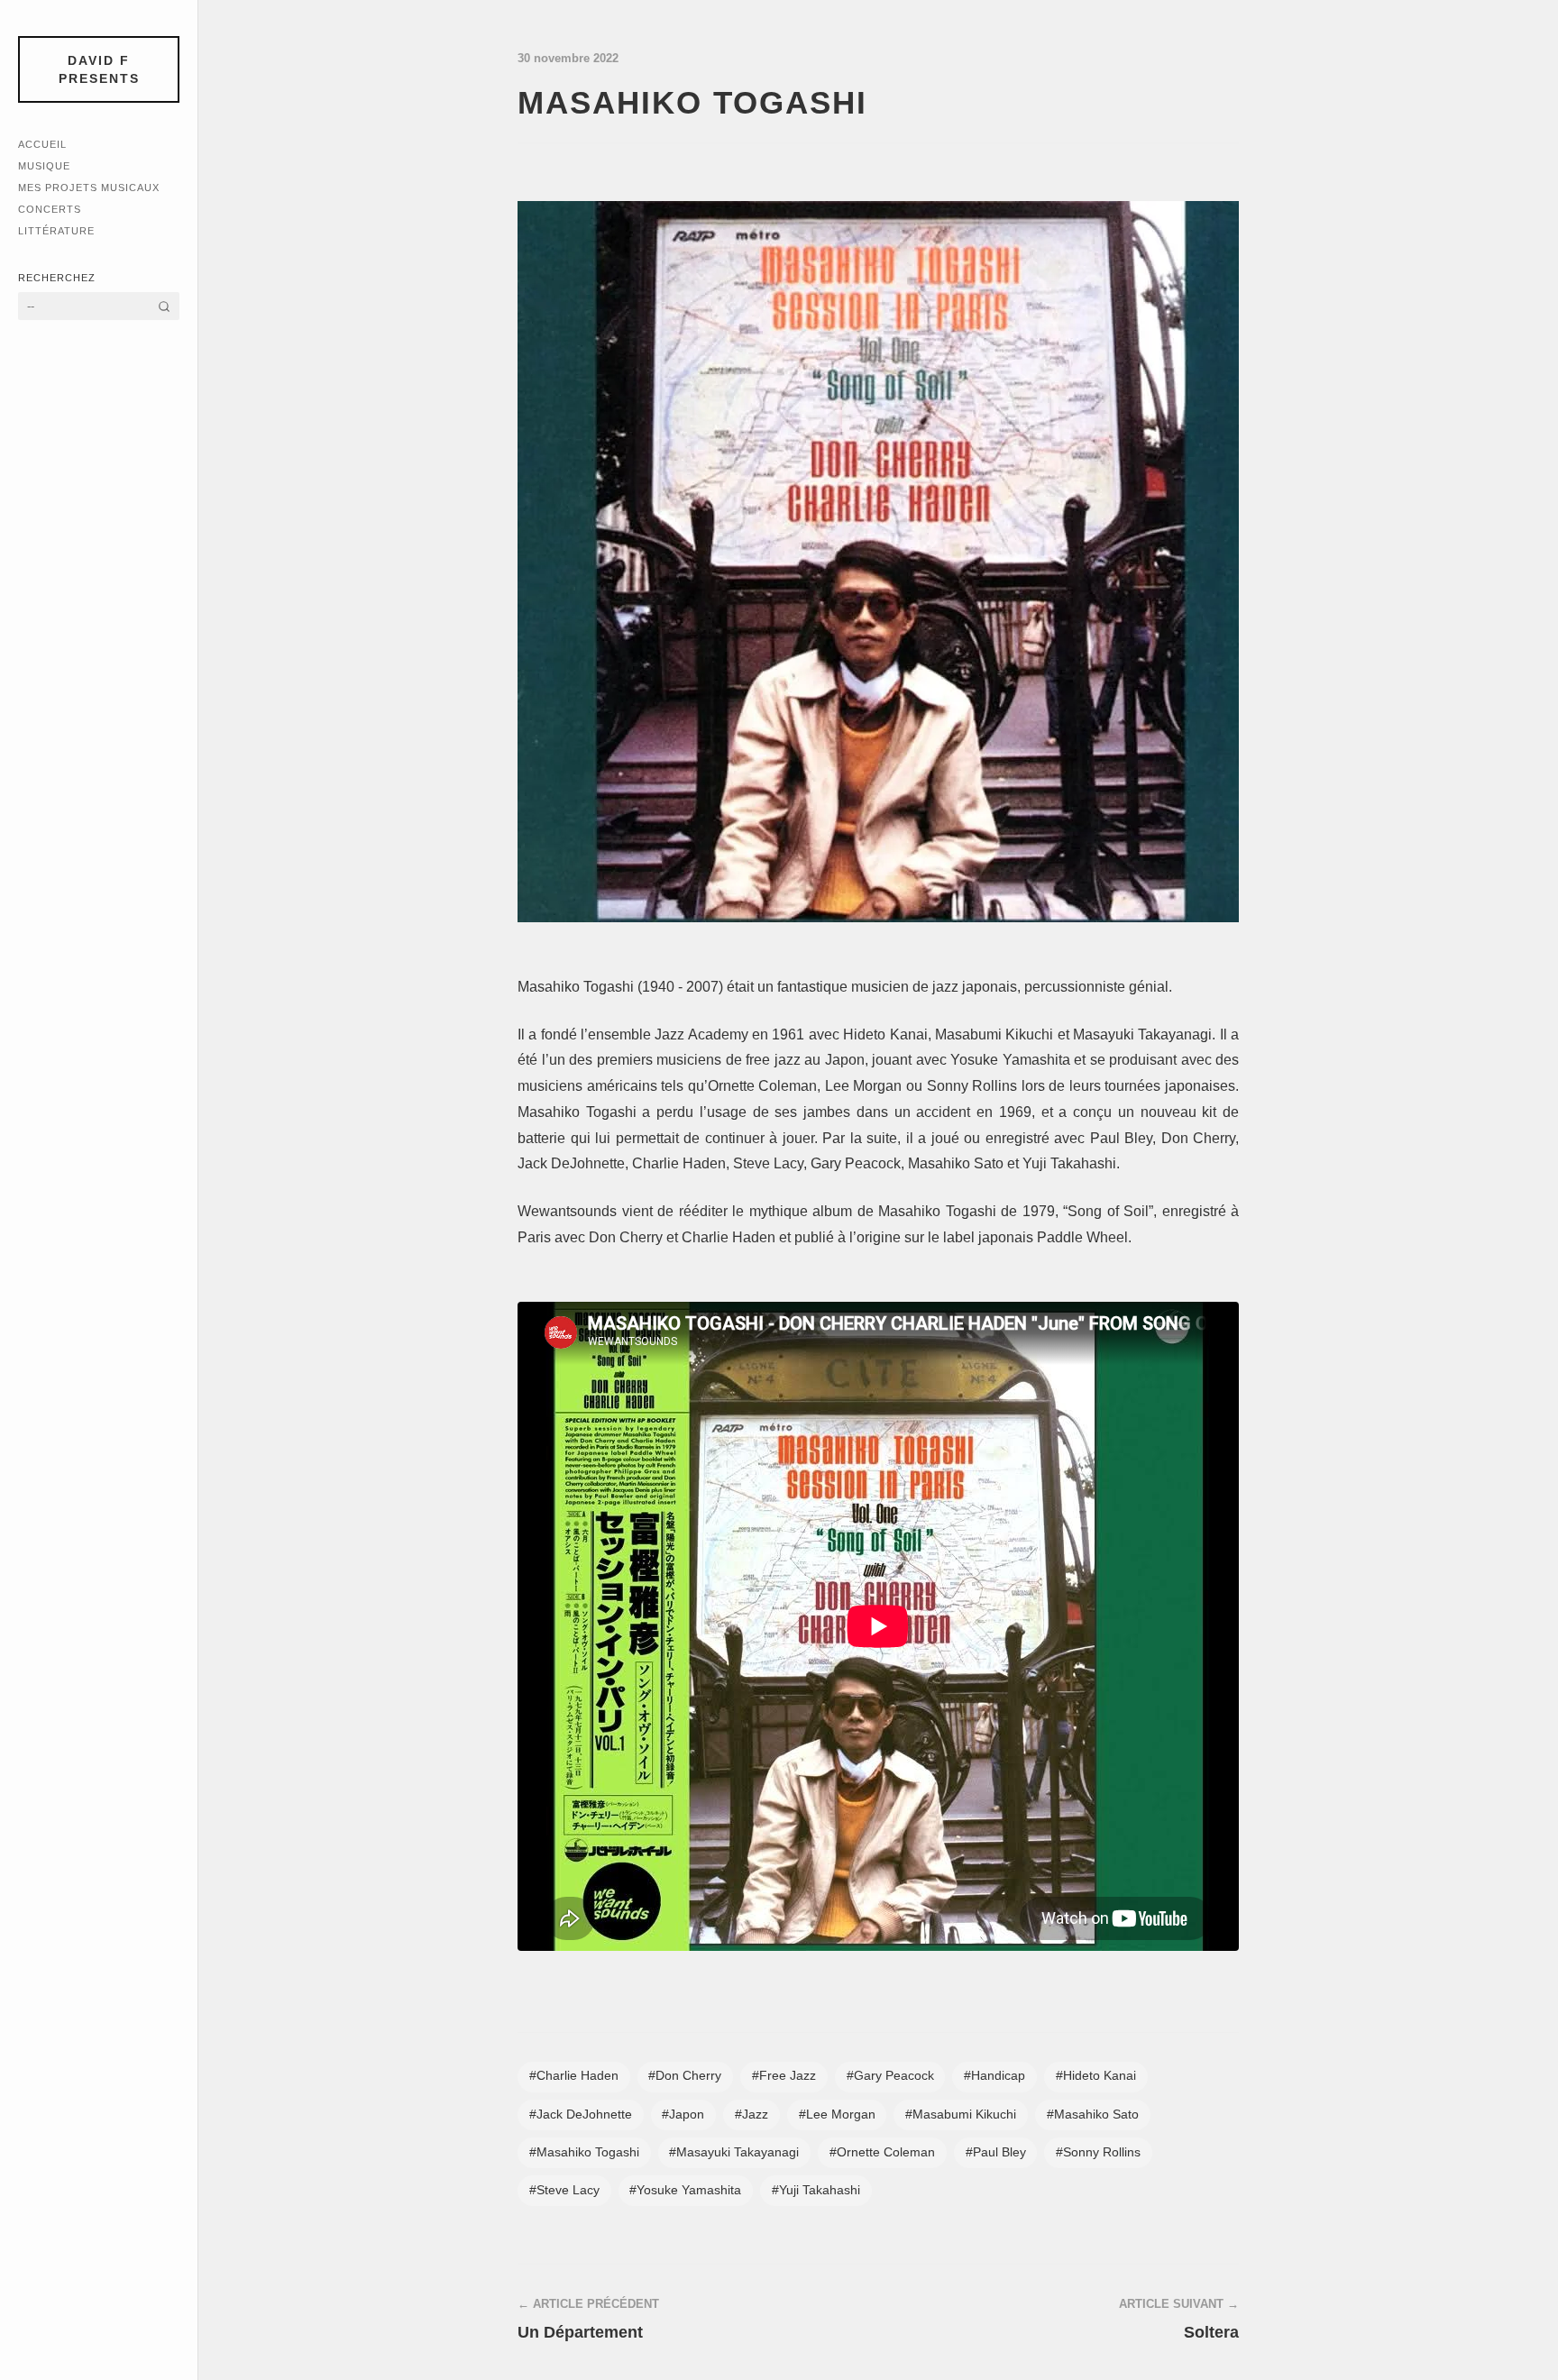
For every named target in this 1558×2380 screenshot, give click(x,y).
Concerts (50, 209)
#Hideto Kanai (1096, 2076)
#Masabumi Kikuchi (961, 2115)
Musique (44, 166)
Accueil (42, 144)
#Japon (683, 2115)
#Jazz (752, 2115)
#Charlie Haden (574, 2076)
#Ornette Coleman (882, 2152)
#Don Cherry (685, 2076)
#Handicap (994, 2076)
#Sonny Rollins (1098, 2152)
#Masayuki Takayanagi (734, 2152)
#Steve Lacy (564, 2190)
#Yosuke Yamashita (685, 2190)
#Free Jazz (784, 2076)
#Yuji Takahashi (816, 2190)
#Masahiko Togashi (584, 2152)
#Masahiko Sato (1093, 2115)
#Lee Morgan (837, 2115)
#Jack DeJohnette (581, 2115)
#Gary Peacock (890, 2076)
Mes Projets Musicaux (89, 188)
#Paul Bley (996, 2152)
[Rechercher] (164, 306)
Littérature (56, 231)
